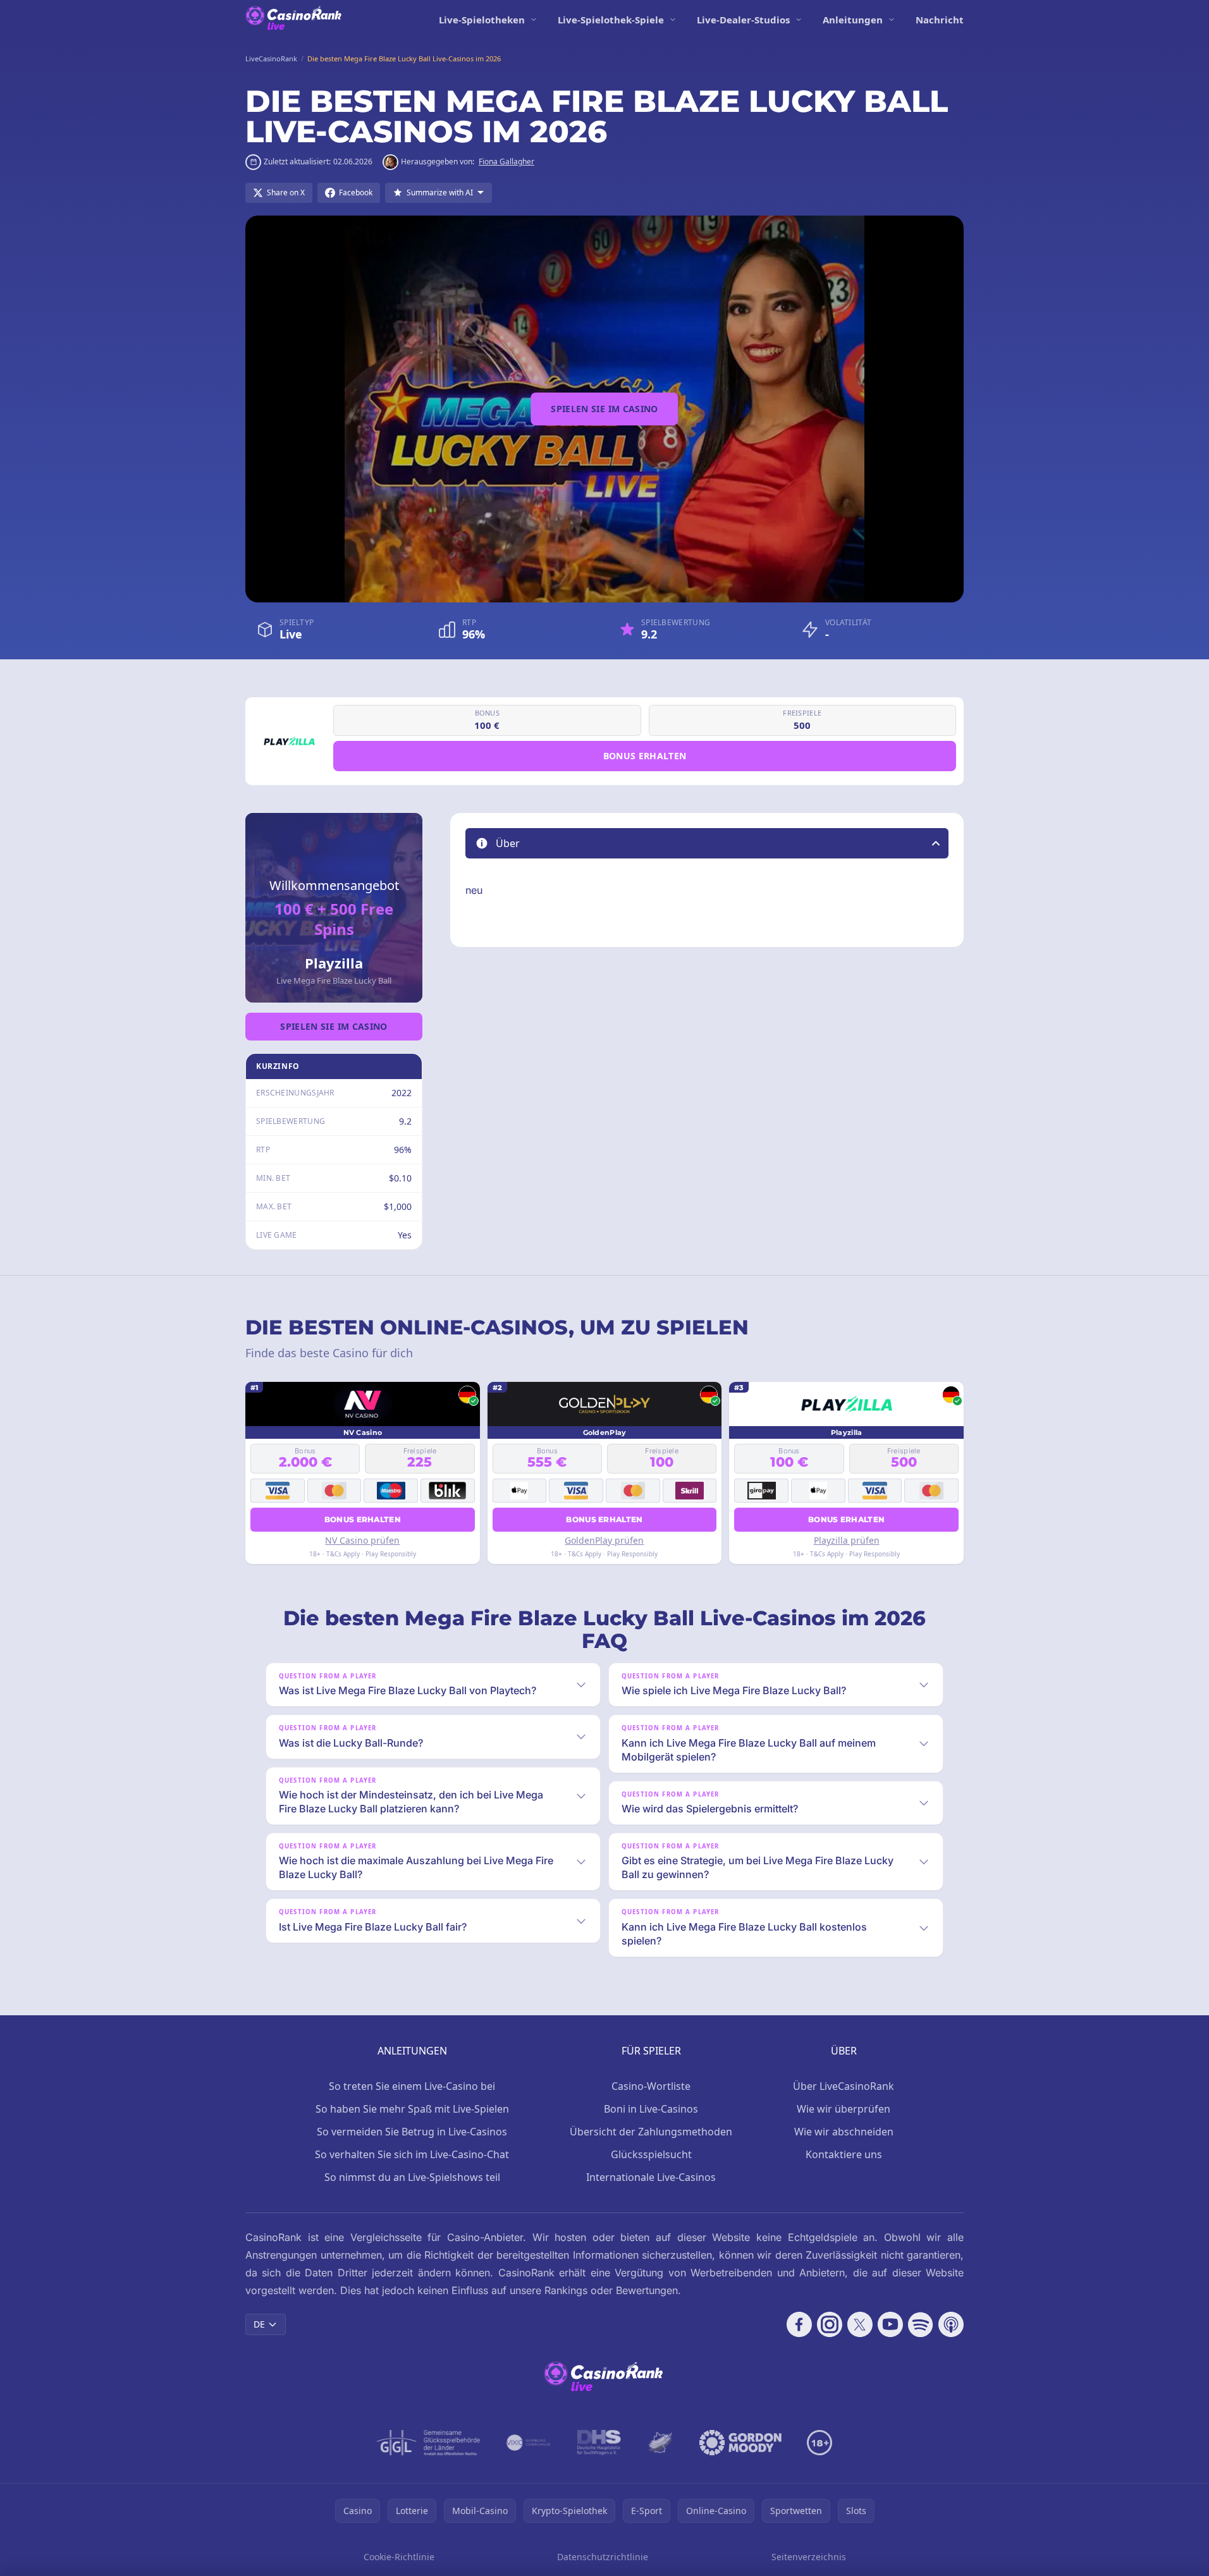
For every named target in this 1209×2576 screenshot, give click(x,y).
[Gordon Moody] (740, 2443)
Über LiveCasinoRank (844, 2086)
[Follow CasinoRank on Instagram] (830, 2324)
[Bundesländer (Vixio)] (529, 2443)
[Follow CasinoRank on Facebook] (799, 2324)
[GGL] (429, 2443)
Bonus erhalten (645, 756)
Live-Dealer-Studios (743, 20)
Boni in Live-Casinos (651, 2109)
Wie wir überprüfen (844, 2109)
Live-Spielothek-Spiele (611, 20)
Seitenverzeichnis (809, 2557)
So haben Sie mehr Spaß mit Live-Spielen (412, 2109)
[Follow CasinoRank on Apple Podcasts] (951, 2324)
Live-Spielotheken (482, 20)
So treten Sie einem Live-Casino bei (412, 2086)
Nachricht (940, 20)
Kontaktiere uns (844, 2154)
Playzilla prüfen (847, 1540)
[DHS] (599, 2443)
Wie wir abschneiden (844, 2132)
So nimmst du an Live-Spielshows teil (412, 2177)
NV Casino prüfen (362, 1540)
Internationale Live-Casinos (651, 2177)
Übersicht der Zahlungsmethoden (651, 2132)
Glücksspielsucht (651, 2154)
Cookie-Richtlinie (399, 2557)
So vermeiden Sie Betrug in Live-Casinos (412, 2132)
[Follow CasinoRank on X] (860, 2324)
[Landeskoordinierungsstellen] (660, 2443)
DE (259, 2324)
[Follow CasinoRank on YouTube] (890, 2324)
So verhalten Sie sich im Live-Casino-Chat (412, 2154)
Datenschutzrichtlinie (603, 2557)
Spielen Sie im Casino (604, 409)
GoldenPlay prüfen (604, 1540)
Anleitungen (853, 20)
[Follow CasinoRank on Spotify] (921, 2324)
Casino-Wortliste (651, 2086)
